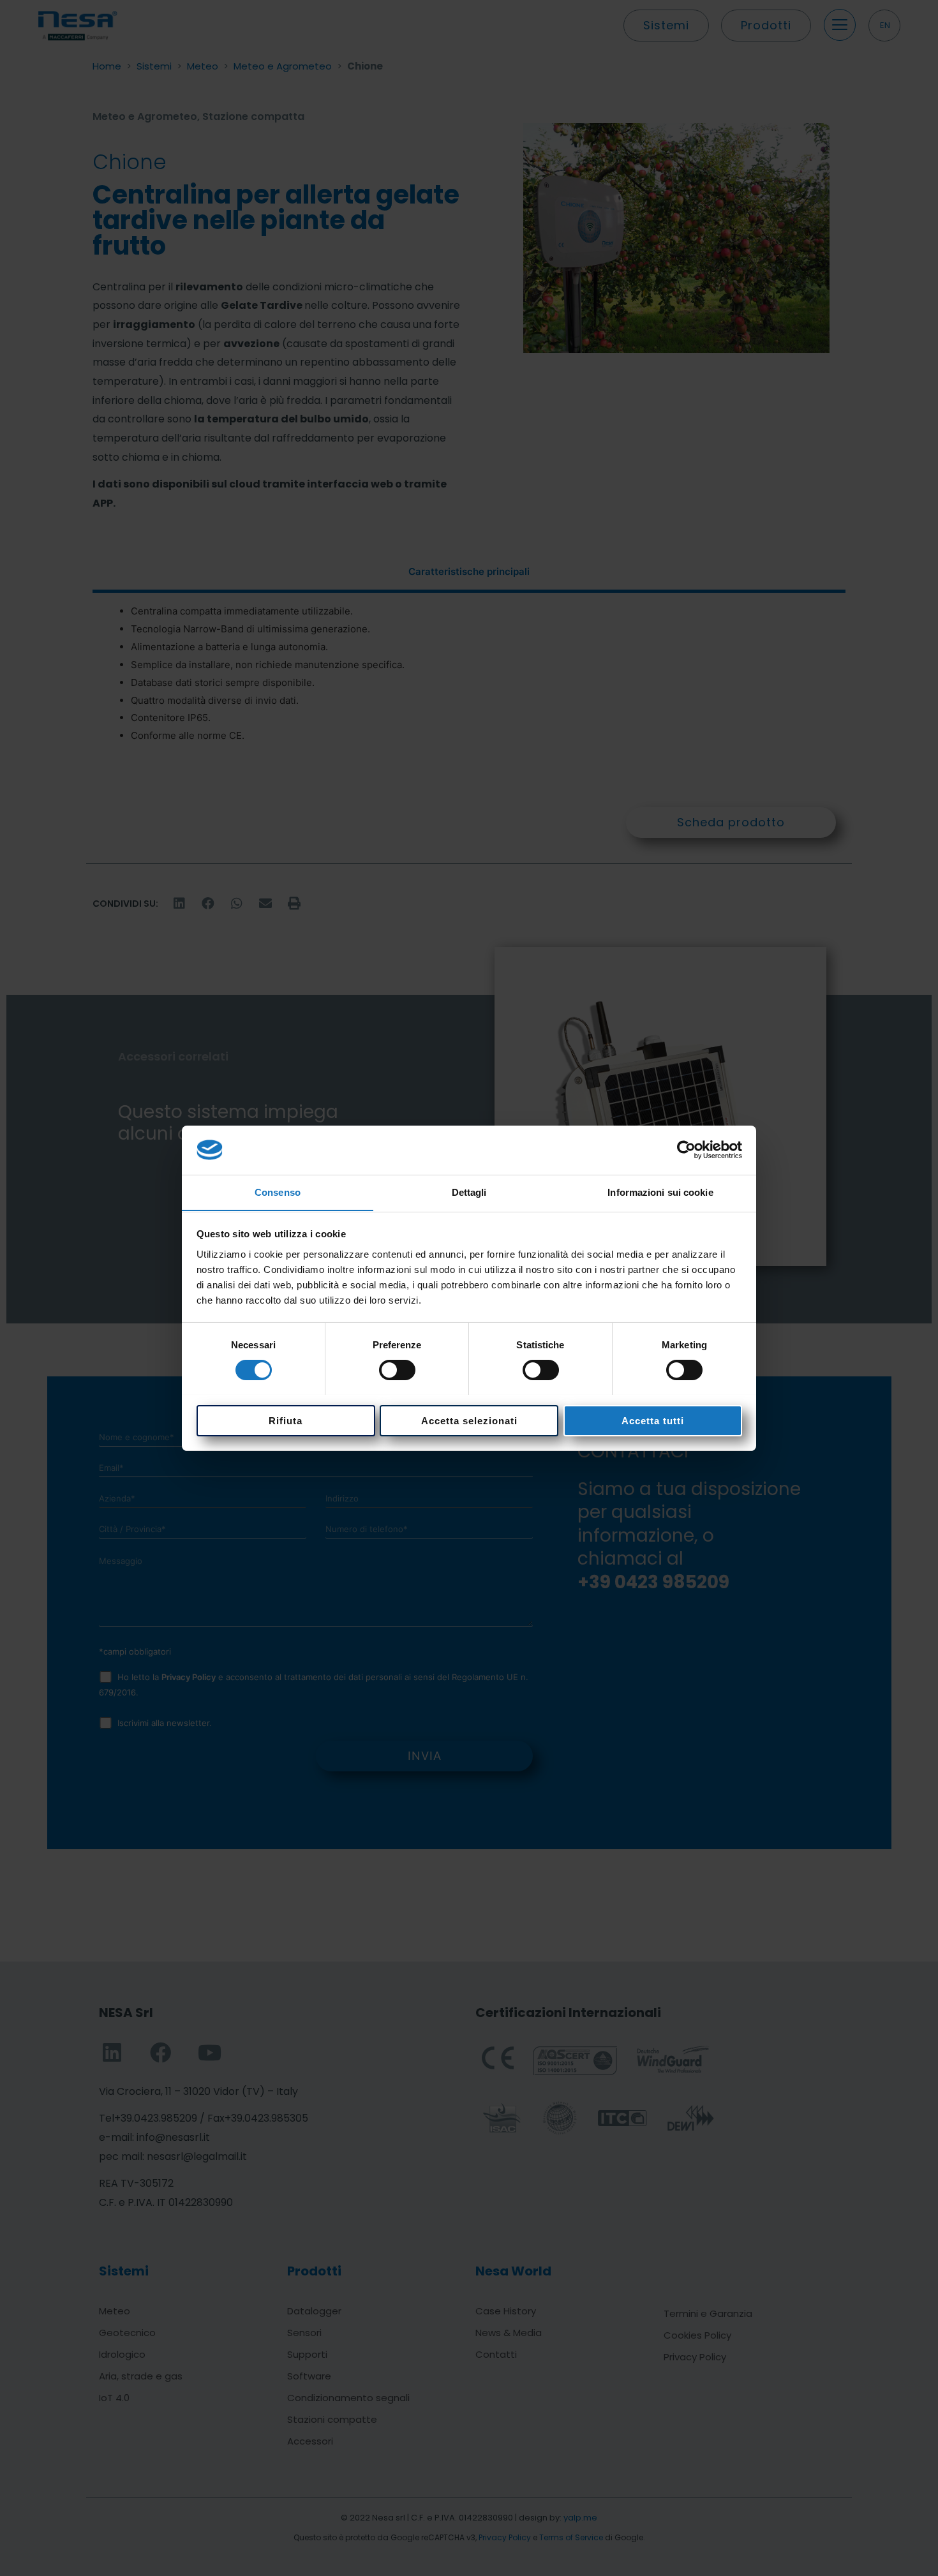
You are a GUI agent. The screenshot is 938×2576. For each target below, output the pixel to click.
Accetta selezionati (469, 1420)
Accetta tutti (653, 1420)
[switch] (397, 1370)
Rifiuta (286, 1420)
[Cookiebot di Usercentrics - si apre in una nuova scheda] (686, 1150)
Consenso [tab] (278, 1192)
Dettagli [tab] (469, 1192)
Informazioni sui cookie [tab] (660, 1192)
